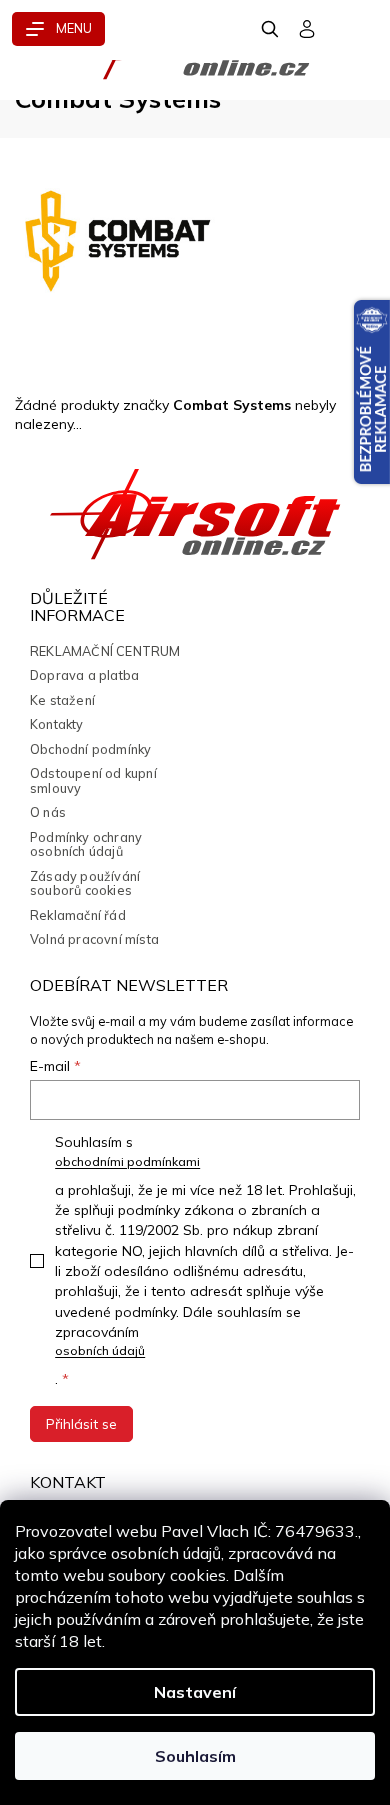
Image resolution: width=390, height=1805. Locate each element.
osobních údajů (100, 1350)
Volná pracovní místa (94, 939)
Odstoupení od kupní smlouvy (93, 780)
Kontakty (57, 724)
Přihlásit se (81, 1424)
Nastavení (195, 1692)
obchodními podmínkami (127, 1161)
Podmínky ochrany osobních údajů (86, 844)
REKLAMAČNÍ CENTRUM (105, 651)
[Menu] (58, 29)
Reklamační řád (78, 915)
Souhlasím (195, 1756)
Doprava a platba (84, 675)
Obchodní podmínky (90, 749)
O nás (48, 812)
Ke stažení (62, 700)
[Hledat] (271, 29)
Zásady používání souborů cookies (85, 883)
